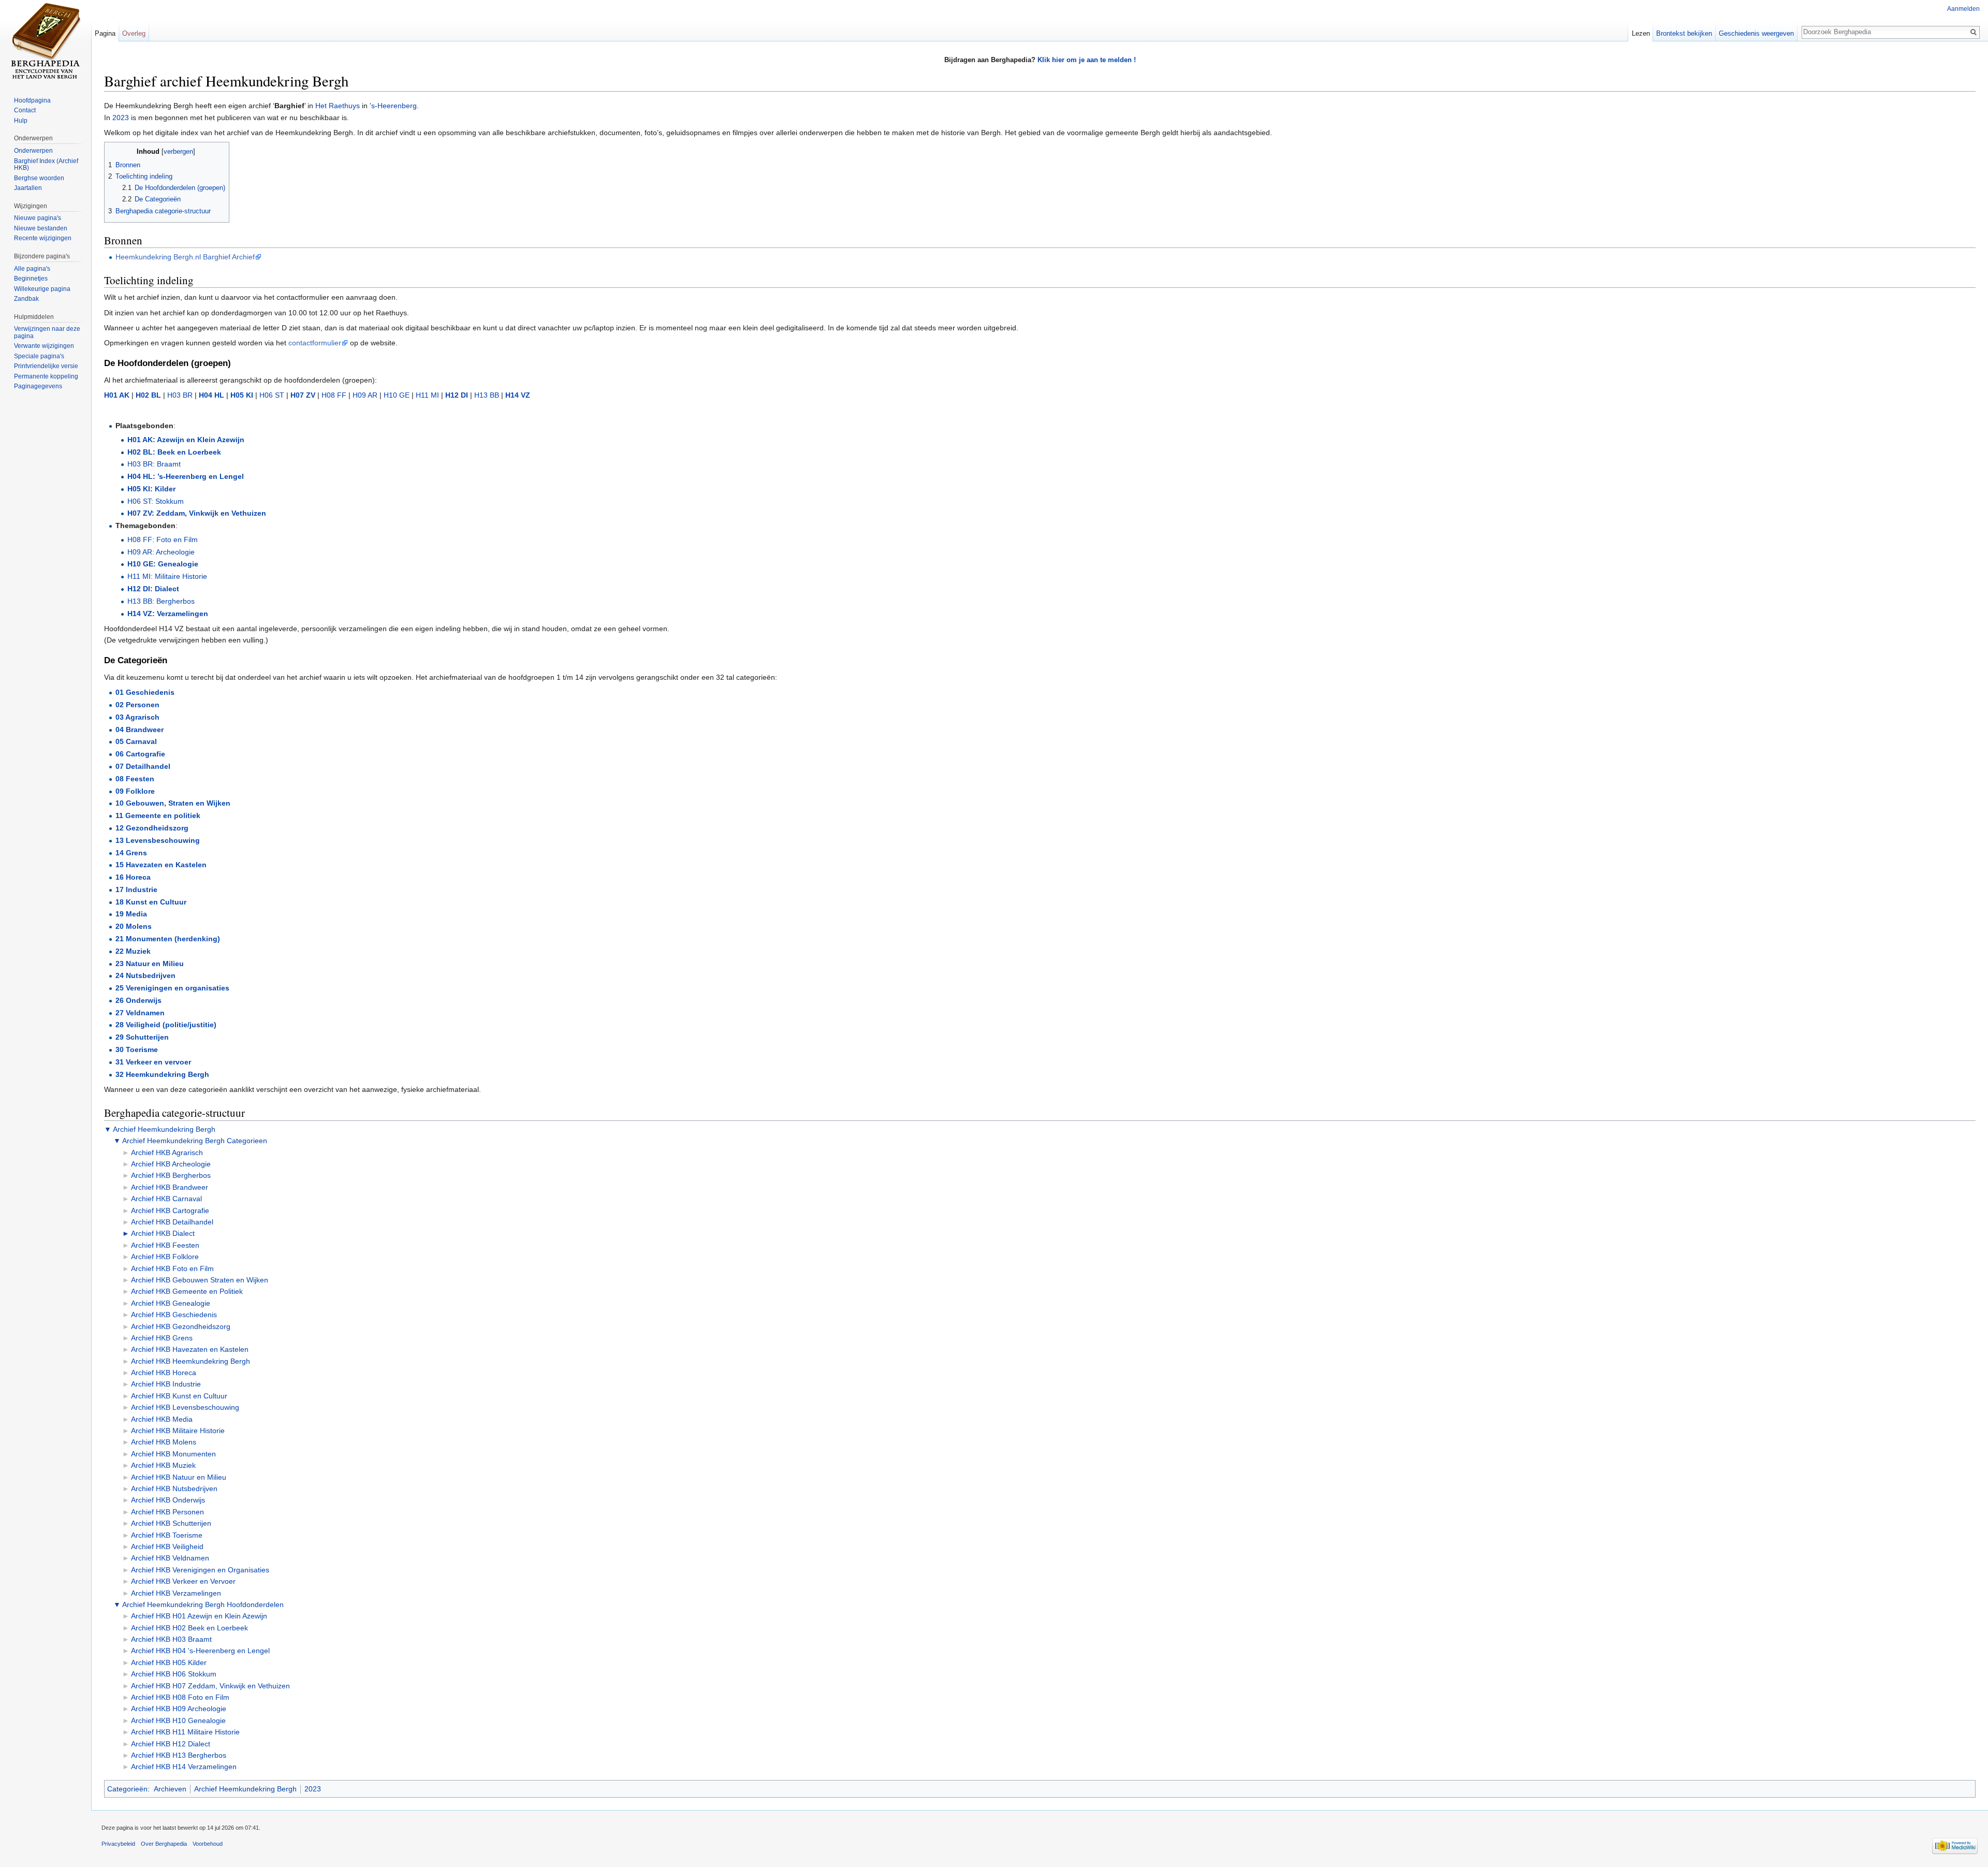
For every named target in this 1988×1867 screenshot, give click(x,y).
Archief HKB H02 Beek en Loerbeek (189, 1628)
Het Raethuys (338, 106)
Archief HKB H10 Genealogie (178, 1720)
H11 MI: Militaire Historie (167, 576)
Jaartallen (28, 188)
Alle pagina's (32, 269)
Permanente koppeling (46, 376)
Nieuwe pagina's (38, 218)
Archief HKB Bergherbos (171, 1175)
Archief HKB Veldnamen (170, 1558)
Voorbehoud (208, 1844)
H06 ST (272, 395)
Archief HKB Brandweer (170, 1187)
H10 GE (397, 395)
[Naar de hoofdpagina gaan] (46, 41)
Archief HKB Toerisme (167, 1535)
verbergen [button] (178, 152)
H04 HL (211, 395)
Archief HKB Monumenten (173, 1454)
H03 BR (180, 395)
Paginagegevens (38, 386)
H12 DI (457, 395)
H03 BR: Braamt (154, 464)
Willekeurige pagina (42, 289)
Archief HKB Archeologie (171, 1164)
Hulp (21, 121)
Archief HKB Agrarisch (167, 1153)
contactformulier (315, 343)
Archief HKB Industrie (166, 1384)
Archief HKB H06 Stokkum (174, 1674)
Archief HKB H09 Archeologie (179, 1709)
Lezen (1641, 33)
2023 (121, 118)
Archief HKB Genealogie (171, 1303)
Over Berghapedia (164, 1844)
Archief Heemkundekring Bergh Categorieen (195, 1141)
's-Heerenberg (393, 106)
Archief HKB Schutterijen (171, 1523)
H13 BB (487, 395)
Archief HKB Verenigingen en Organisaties (200, 1570)
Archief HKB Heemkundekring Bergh (191, 1361)
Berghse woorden (39, 178)
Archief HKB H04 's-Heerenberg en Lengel (200, 1651)
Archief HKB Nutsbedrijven (174, 1489)
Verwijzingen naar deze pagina (47, 332)
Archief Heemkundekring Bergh (164, 1129)
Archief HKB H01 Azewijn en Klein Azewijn (199, 1616)
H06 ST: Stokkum (156, 501)
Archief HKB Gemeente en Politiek (187, 1291)
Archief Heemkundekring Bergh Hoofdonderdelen (203, 1605)
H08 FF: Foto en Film (163, 539)
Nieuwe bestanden (41, 228)
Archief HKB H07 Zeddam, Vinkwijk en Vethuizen (210, 1686)
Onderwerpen (33, 151)
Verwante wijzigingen (44, 346)
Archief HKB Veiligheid (167, 1547)
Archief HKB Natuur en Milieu (179, 1477)
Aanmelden (1963, 9)
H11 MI (427, 395)
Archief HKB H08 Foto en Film (180, 1697)
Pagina (105, 33)
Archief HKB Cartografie (170, 1210)
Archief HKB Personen (167, 1512)
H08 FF (334, 395)
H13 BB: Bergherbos (161, 601)
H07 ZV (303, 395)
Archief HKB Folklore (165, 1257)
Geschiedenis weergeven (1756, 33)
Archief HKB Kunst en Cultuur (179, 1396)
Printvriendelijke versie (46, 366)
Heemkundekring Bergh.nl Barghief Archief (185, 257)
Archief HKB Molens (164, 1442)
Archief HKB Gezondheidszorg (181, 1326)
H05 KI (242, 395)
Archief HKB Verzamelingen (176, 1593)
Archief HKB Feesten (165, 1245)
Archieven (170, 1789)
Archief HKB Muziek (163, 1465)
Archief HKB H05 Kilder (169, 1662)
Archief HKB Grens (162, 1338)
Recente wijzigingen (43, 238)
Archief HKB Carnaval (166, 1199)
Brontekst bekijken (1684, 33)
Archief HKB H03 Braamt (171, 1639)
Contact (25, 110)
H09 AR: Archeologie (161, 552)
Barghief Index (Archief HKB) (46, 165)
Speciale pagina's (39, 356)
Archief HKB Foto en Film (172, 1268)
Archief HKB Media (162, 1419)
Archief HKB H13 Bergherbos (179, 1755)
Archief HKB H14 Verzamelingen (184, 1767)
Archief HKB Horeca (164, 1373)
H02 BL (148, 395)
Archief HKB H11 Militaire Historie (185, 1732)
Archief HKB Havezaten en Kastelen (190, 1349)
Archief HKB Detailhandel (172, 1222)
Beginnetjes (31, 279)
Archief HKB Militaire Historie (178, 1431)
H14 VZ (518, 395)
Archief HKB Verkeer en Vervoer (183, 1581)
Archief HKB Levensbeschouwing (185, 1407)
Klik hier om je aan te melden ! (1087, 60)
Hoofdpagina (32, 100)
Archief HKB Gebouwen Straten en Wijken (200, 1280)
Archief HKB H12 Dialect (171, 1744)
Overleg (134, 33)
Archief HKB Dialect (163, 1233)
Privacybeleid (118, 1844)
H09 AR (365, 395)
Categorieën (127, 1789)
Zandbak (26, 299)
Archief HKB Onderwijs (168, 1500)
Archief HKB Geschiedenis (174, 1315)
